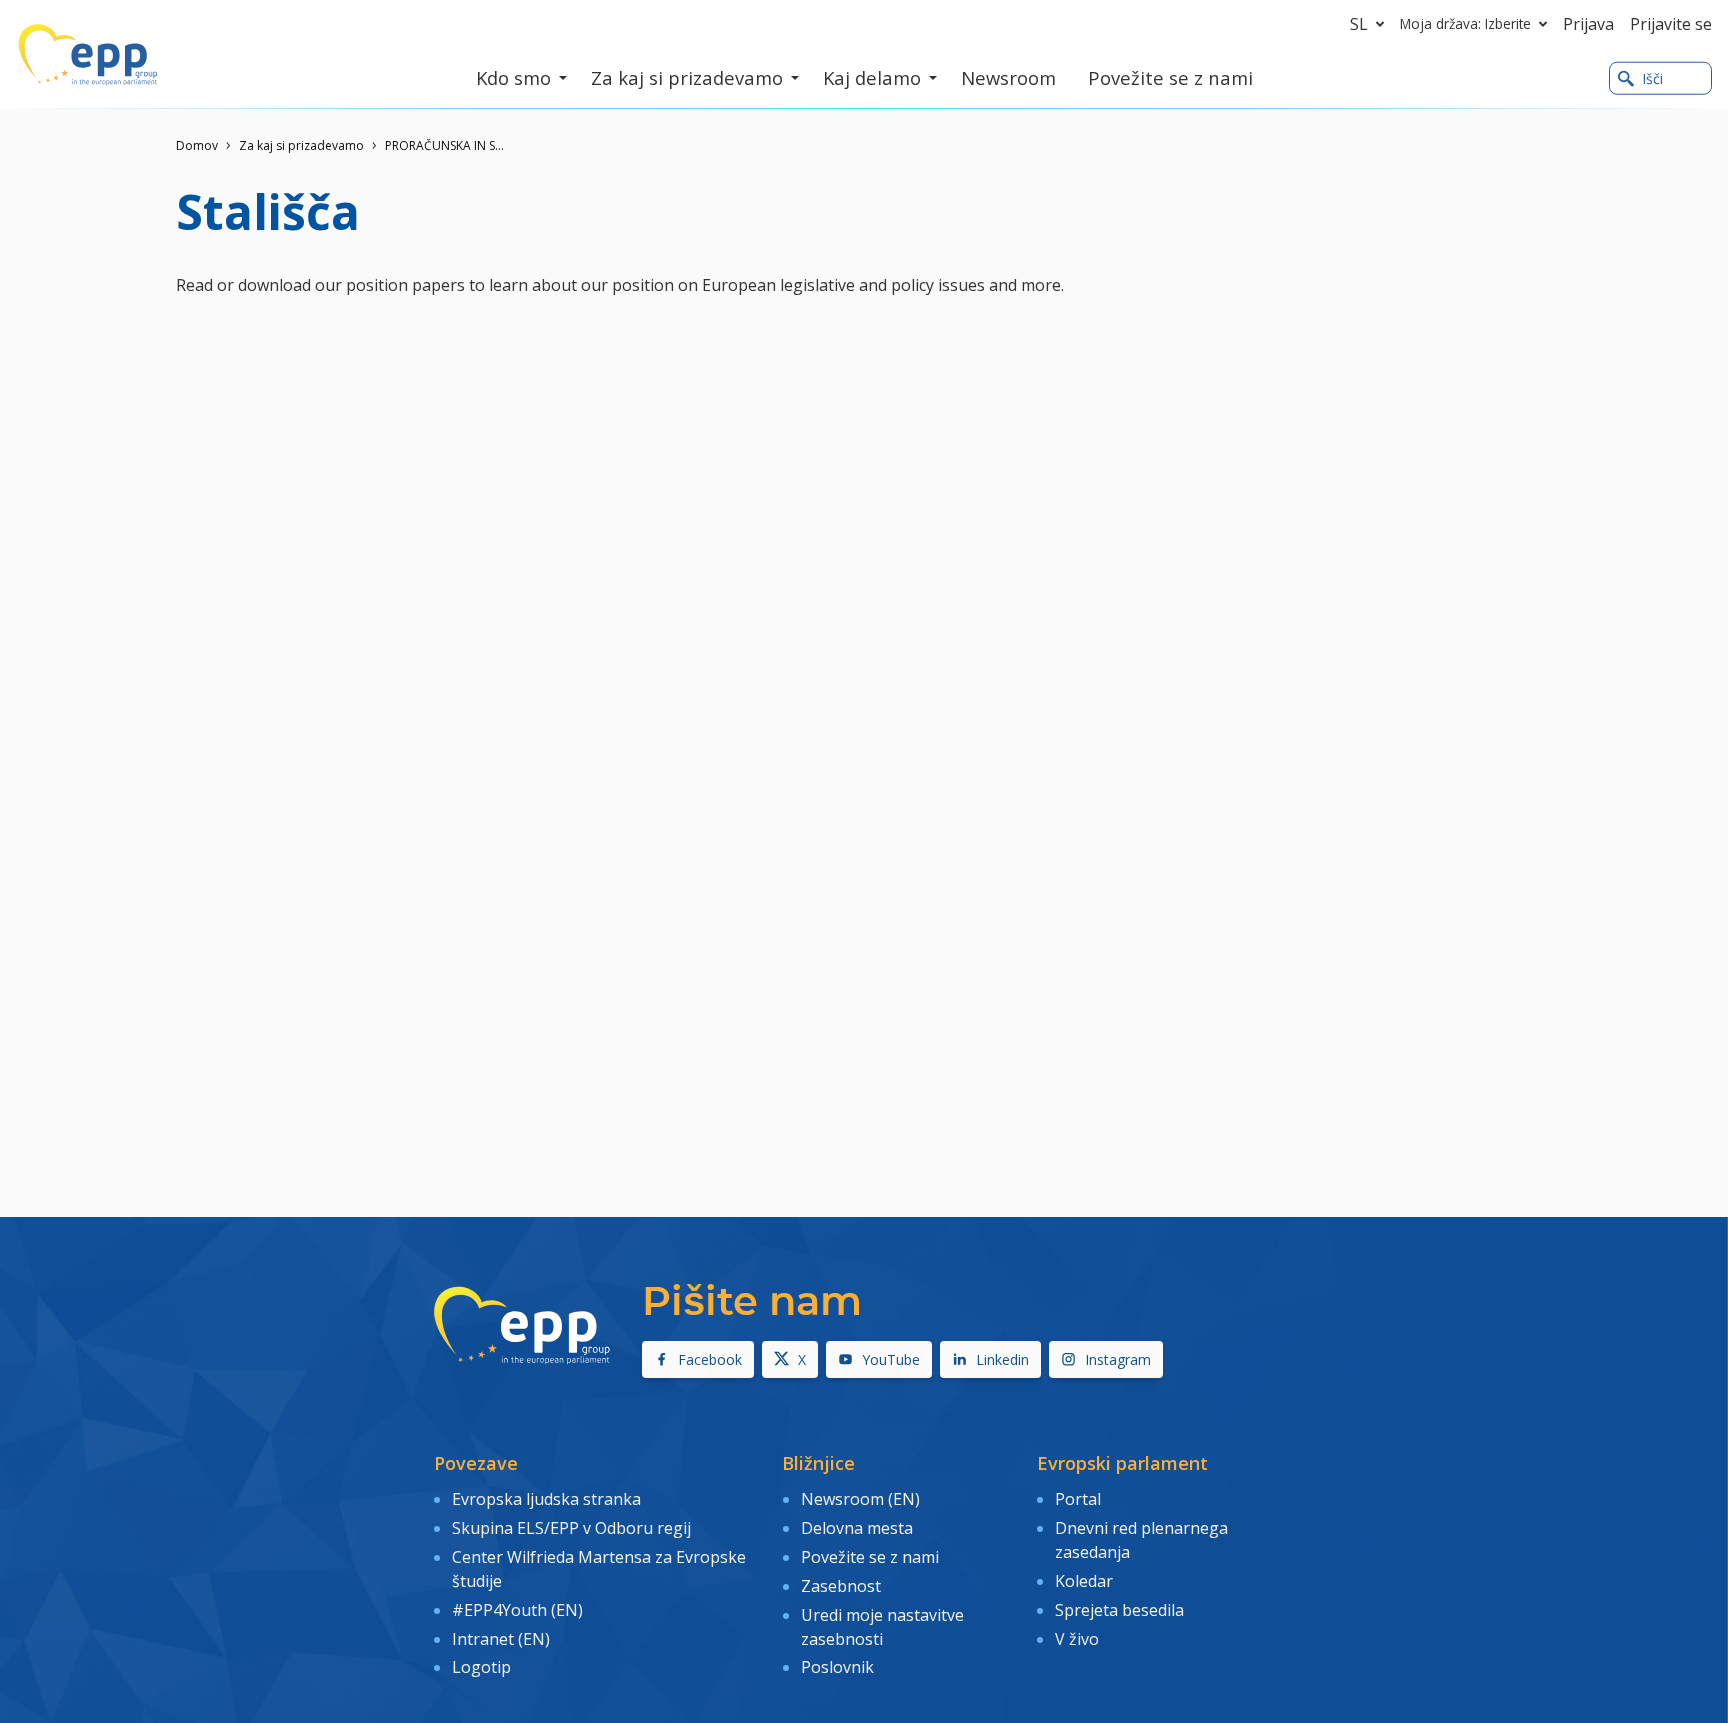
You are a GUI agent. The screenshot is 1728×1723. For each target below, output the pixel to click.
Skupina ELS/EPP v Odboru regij (571, 1528)
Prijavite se (1671, 24)
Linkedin (1002, 1359)
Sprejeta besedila (1119, 1610)
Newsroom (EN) (860, 1499)
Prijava (1588, 24)
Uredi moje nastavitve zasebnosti (882, 1627)
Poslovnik (837, 1667)
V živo (1077, 1639)
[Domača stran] (88, 55)
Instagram (1118, 1359)
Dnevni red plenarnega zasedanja (1141, 1540)
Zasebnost (841, 1586)
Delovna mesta (857, 1528)
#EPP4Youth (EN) (517, 1610)
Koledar (1084, 1581)
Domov (197, 145)
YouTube (891, 1359)
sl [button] (1359, 24)
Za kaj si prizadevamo (301, 145)
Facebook (710, 1359)
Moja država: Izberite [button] (1465, 23)
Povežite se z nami (870, 1557)
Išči (1652, 78)
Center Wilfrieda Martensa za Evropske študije (599, 1569)
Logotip (481, 1667)
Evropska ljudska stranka (546, 1499)
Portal (1078, 1499)
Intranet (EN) (501, 1639)
